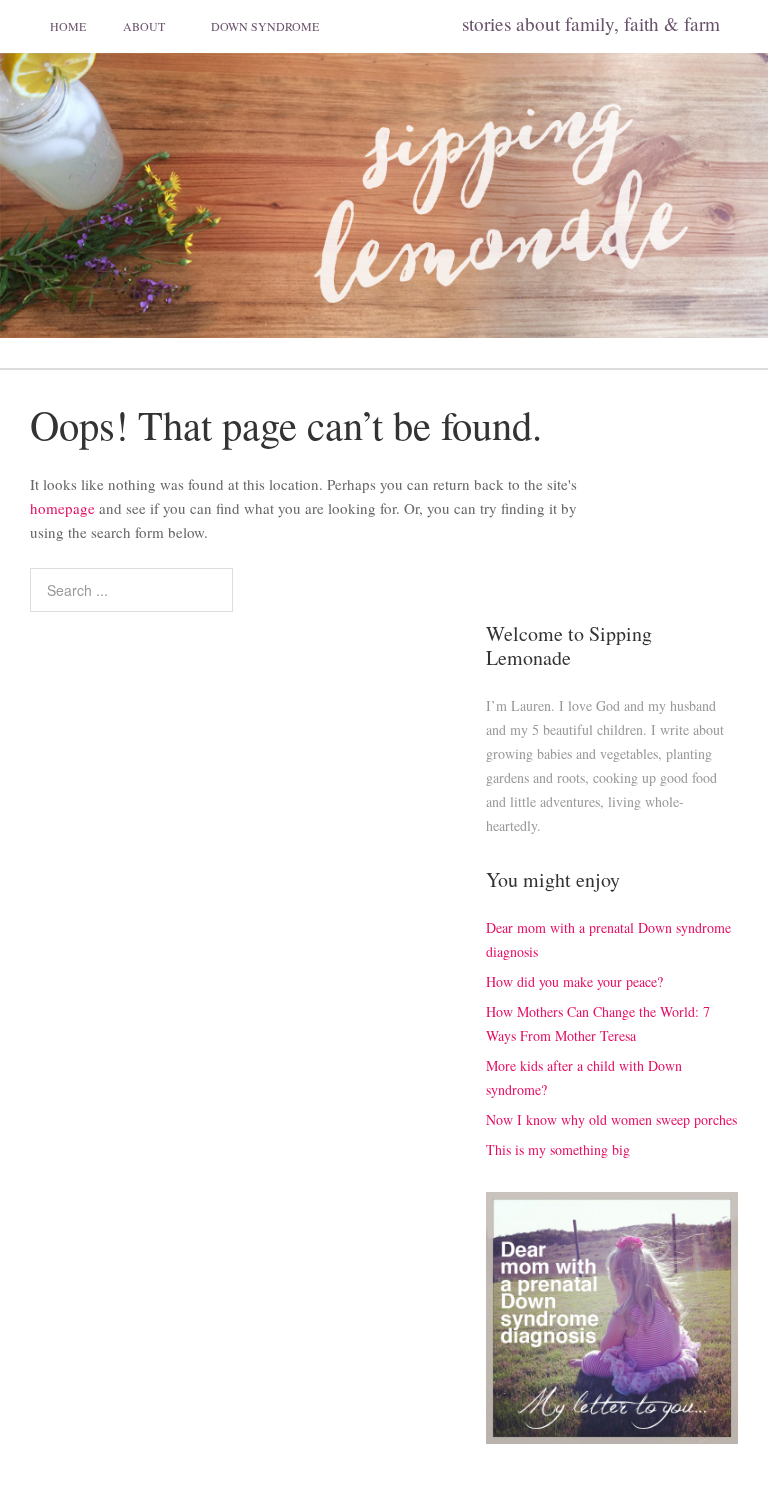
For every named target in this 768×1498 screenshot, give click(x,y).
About (144, 26)
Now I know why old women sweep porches (611, 1119)
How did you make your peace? (574, 981)
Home (68, 26)
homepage (62, 508)
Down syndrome (265, 26)
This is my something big (558, 1149)
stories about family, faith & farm (591, 23)
